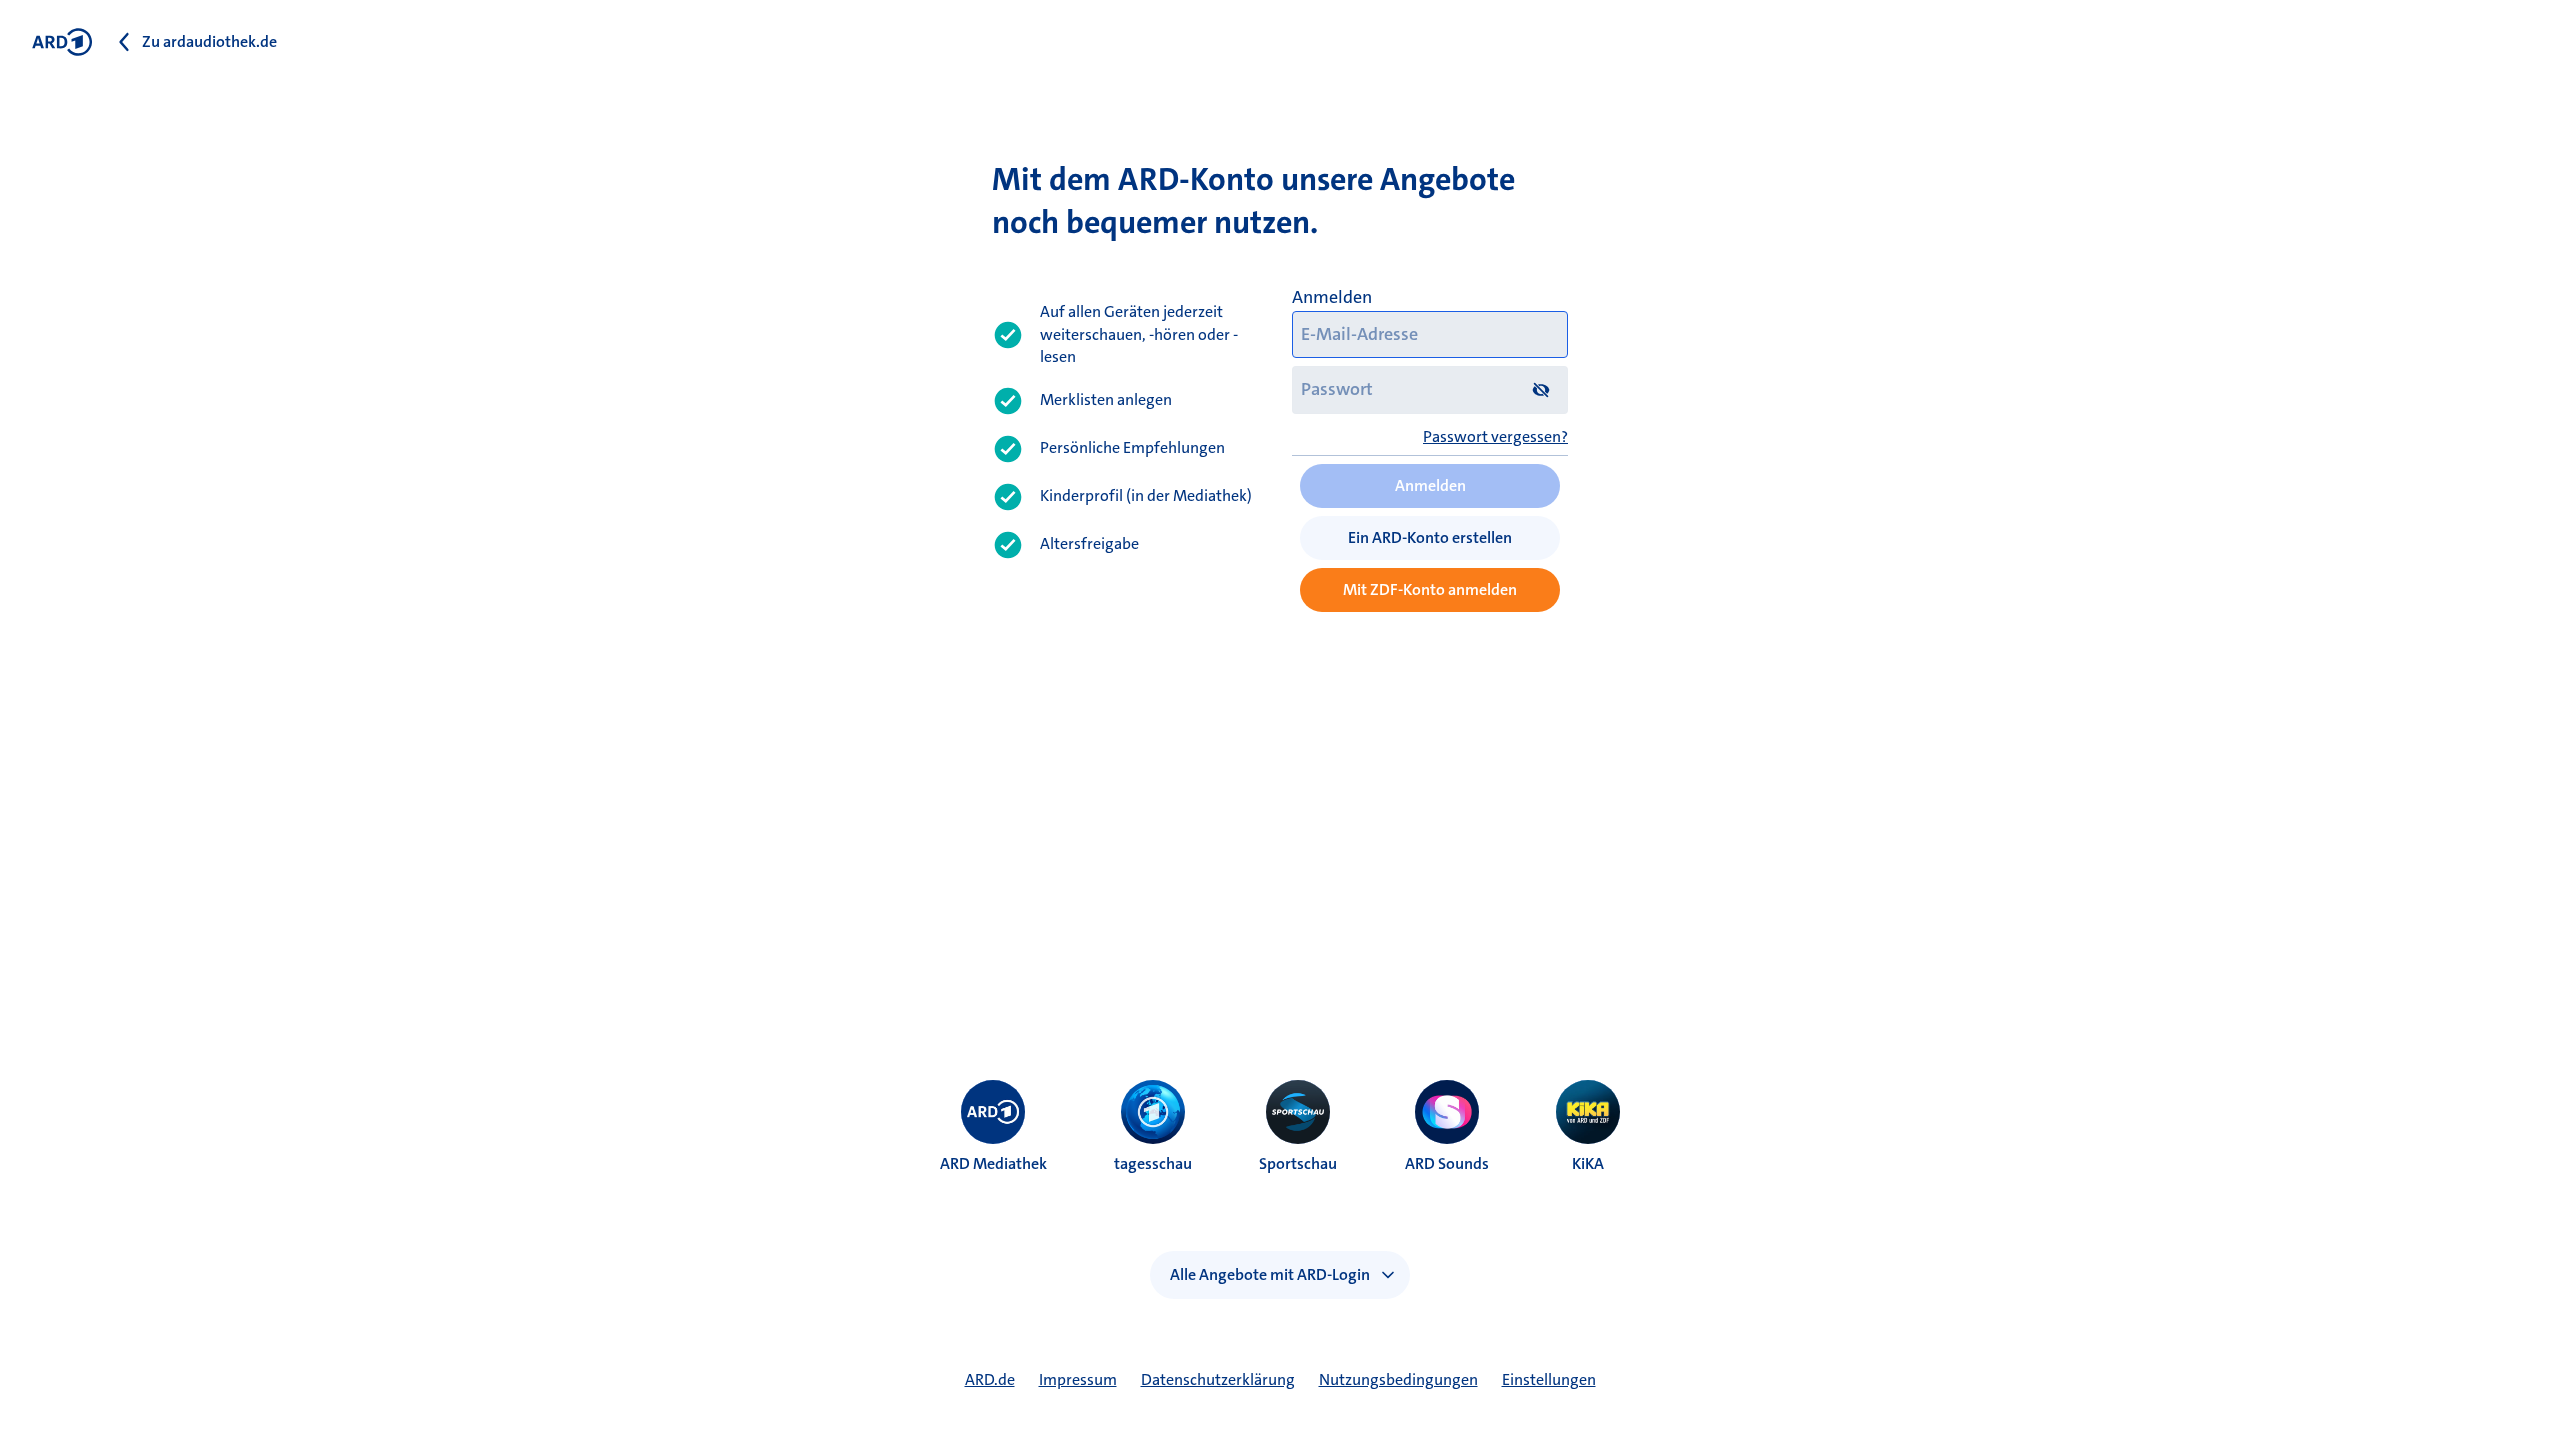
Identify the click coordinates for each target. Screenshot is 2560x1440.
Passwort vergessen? (1495, 436)
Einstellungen (1549, 1379)
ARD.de (990, 1379)
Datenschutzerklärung (1218, 1379)
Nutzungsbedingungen (1398, 1379)
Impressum (1078, 1379)
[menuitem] (993, 1112)
